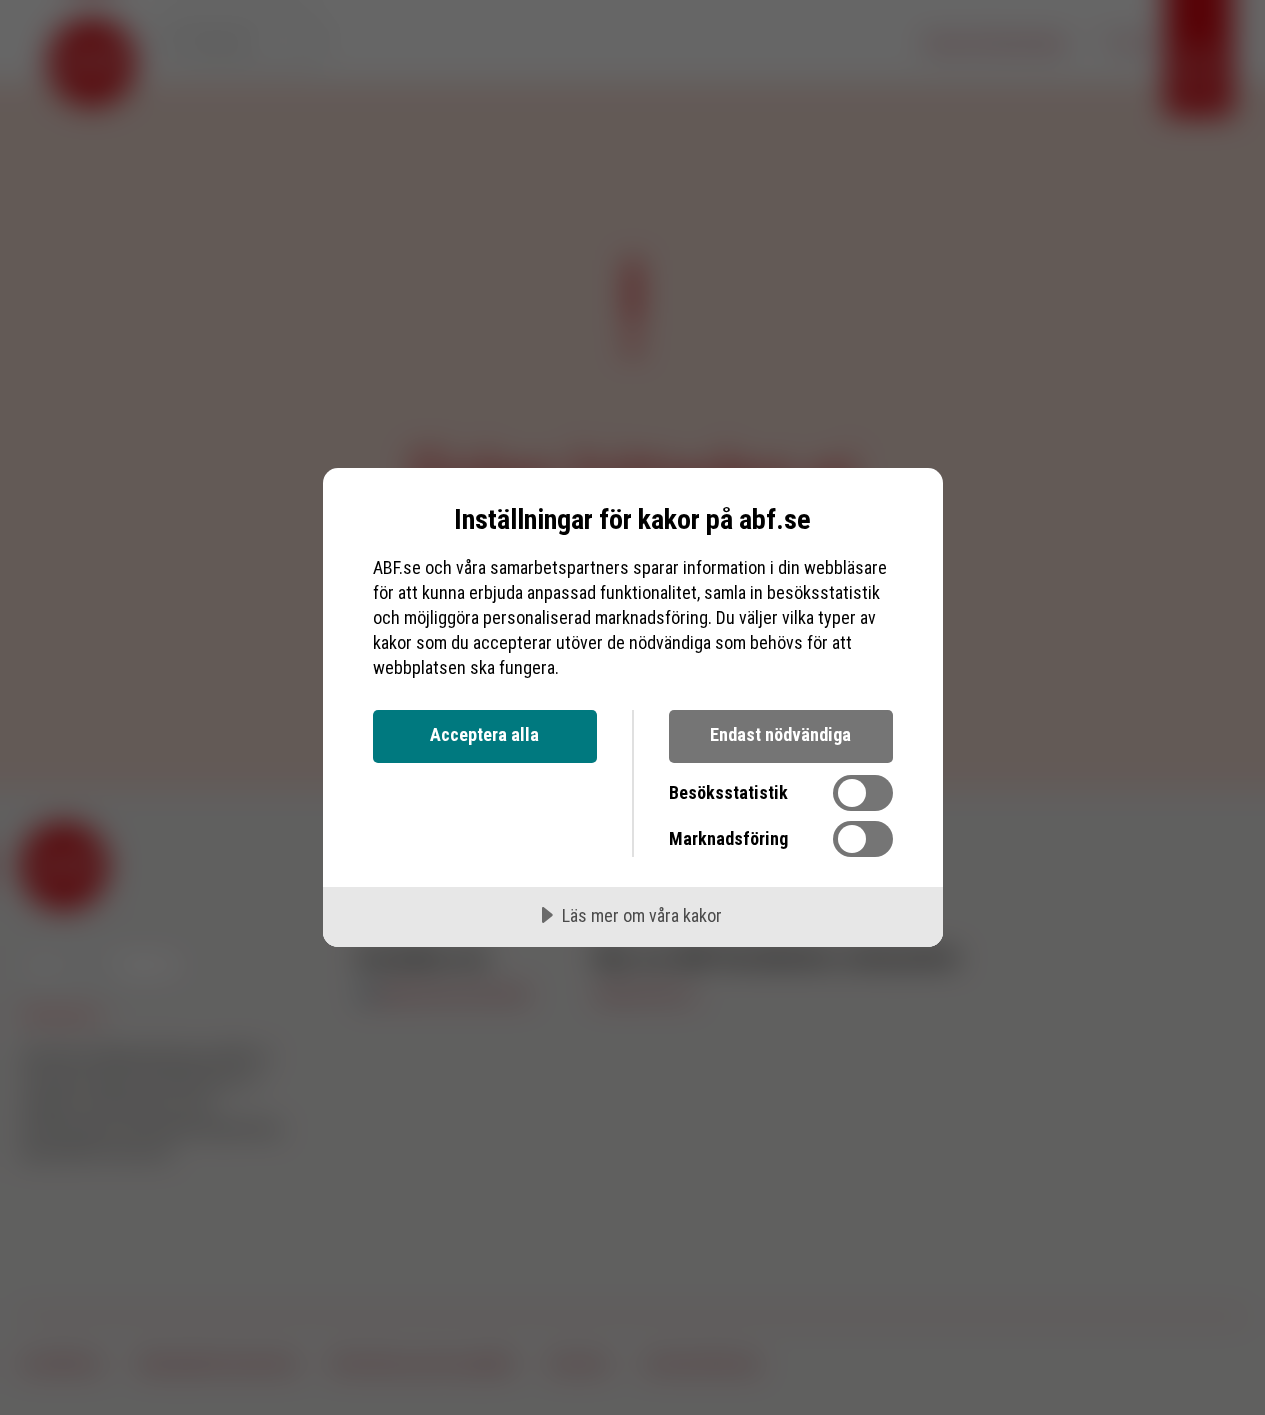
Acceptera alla (484, 734)
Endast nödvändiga (780, 734)
